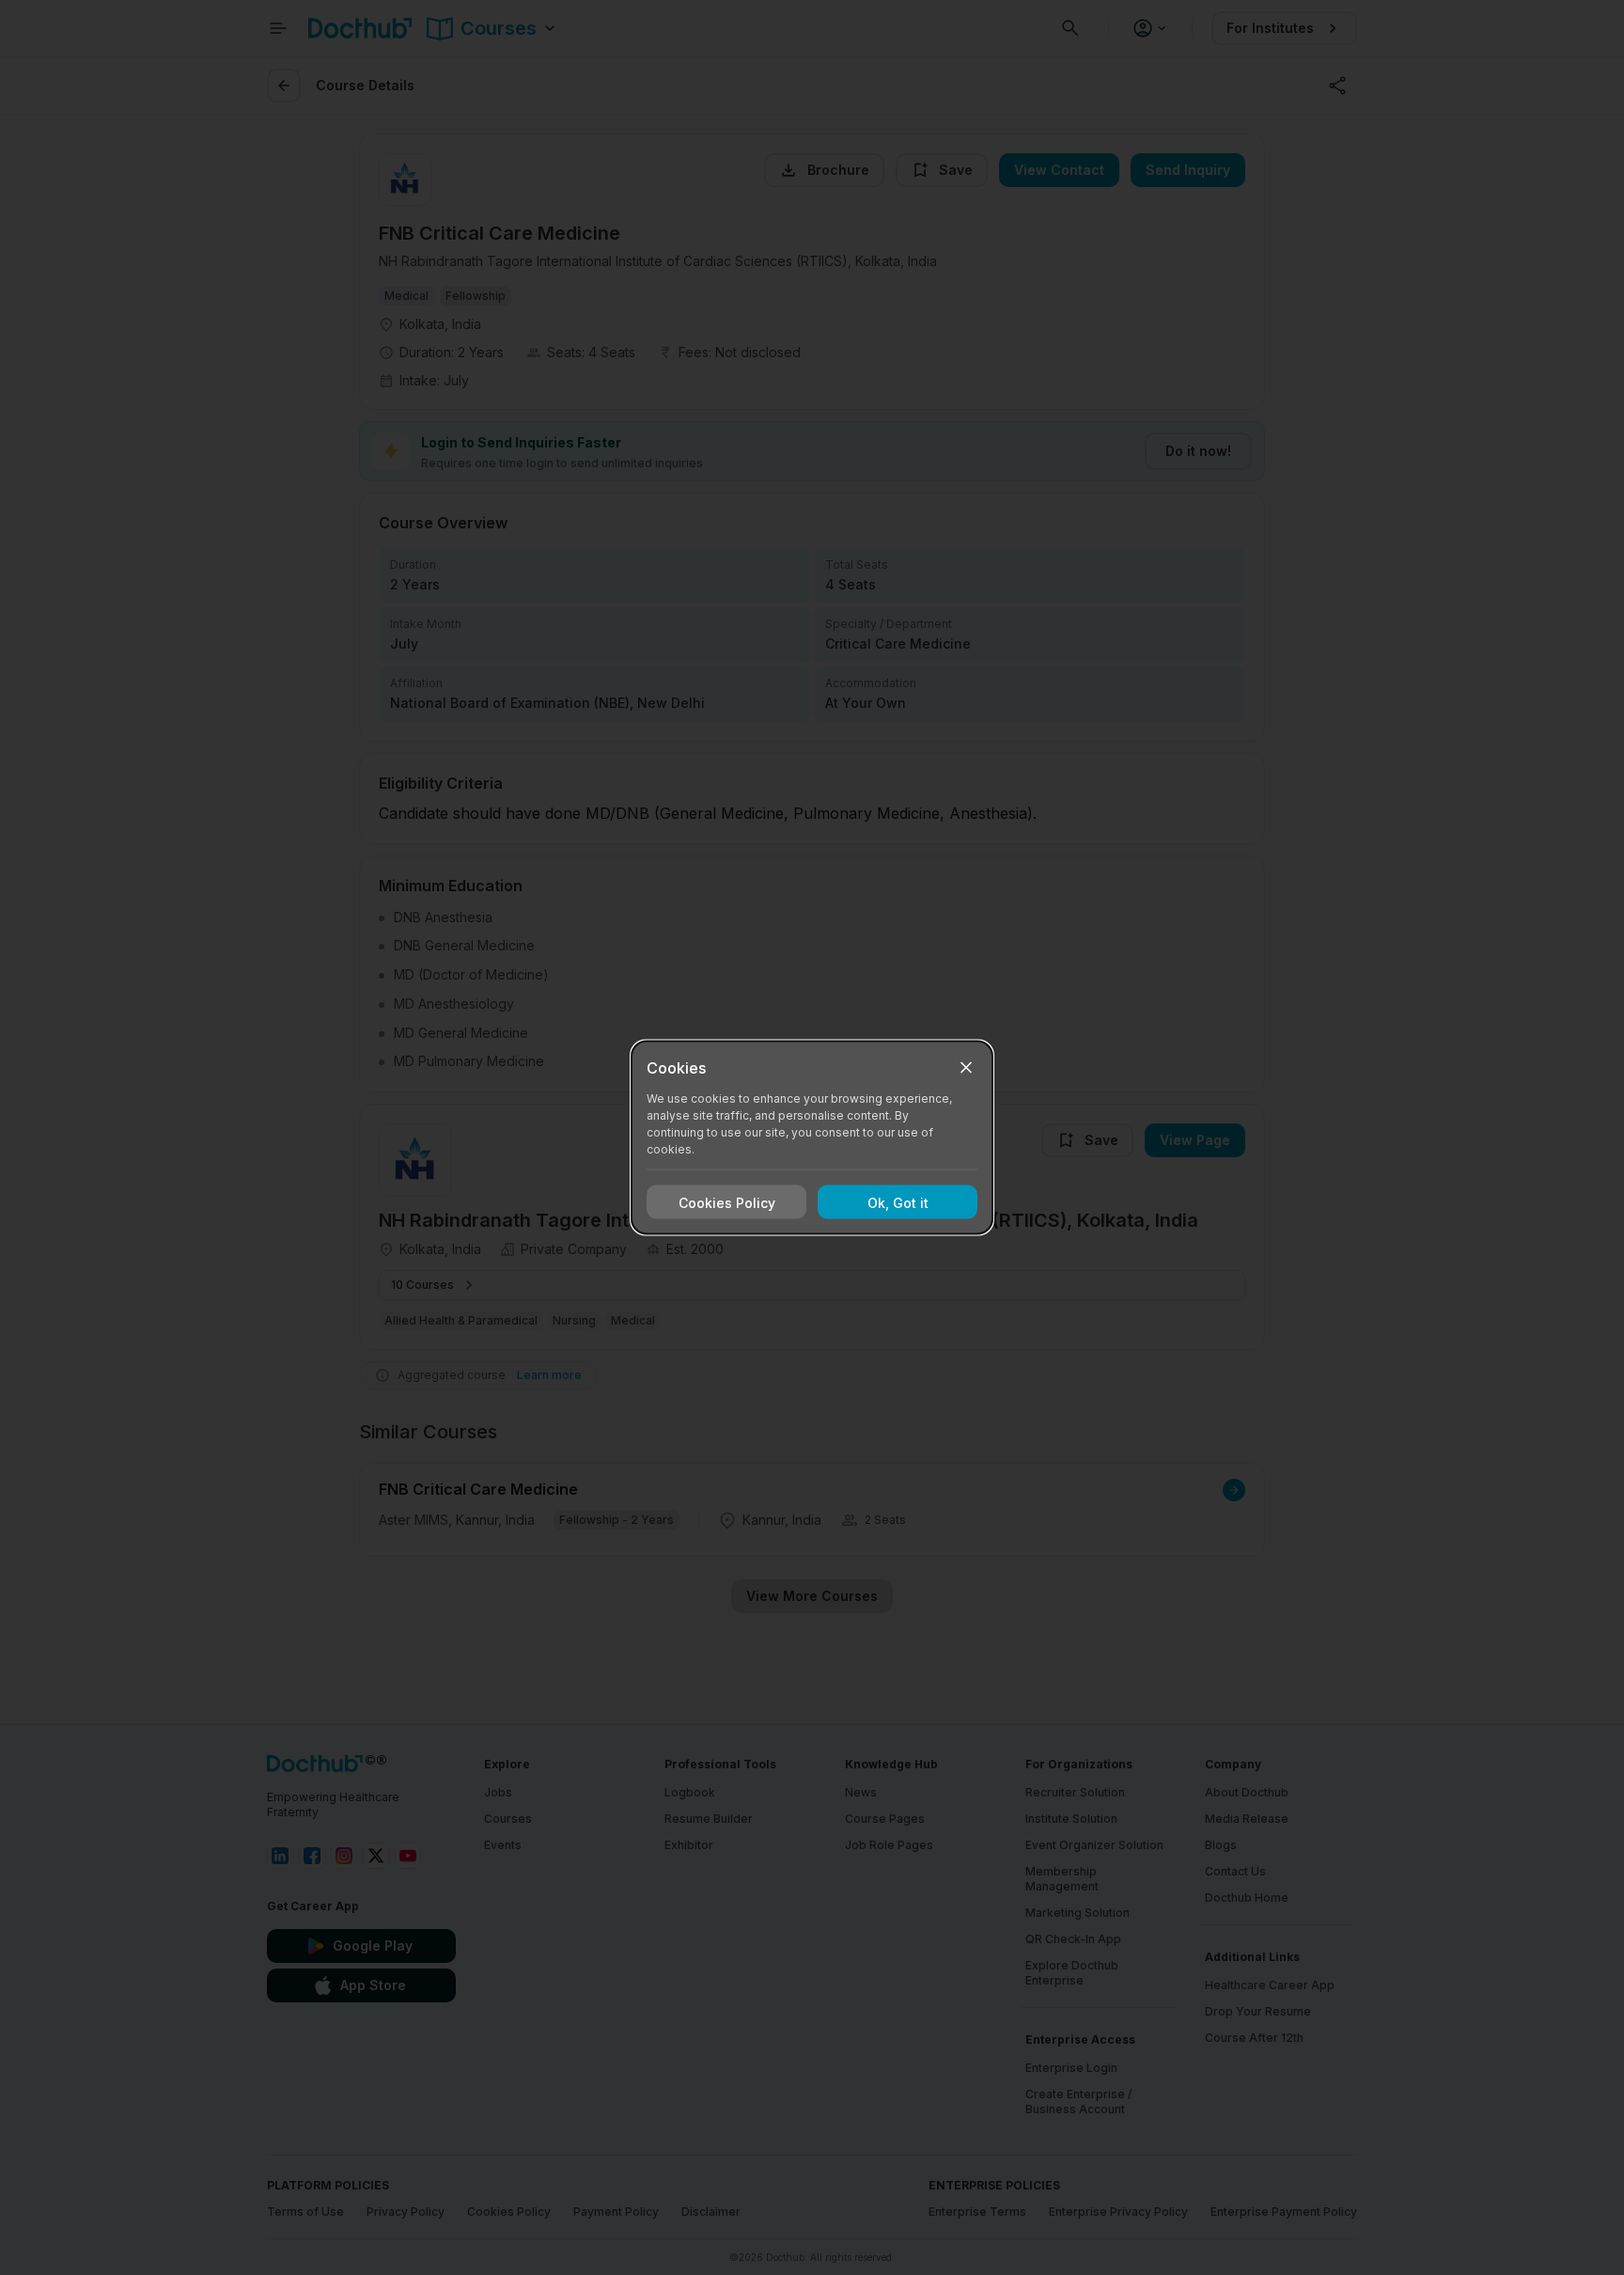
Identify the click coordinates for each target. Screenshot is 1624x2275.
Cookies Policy (727, 1202)
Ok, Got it (898, 1202)
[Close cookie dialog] (966, 1068)
